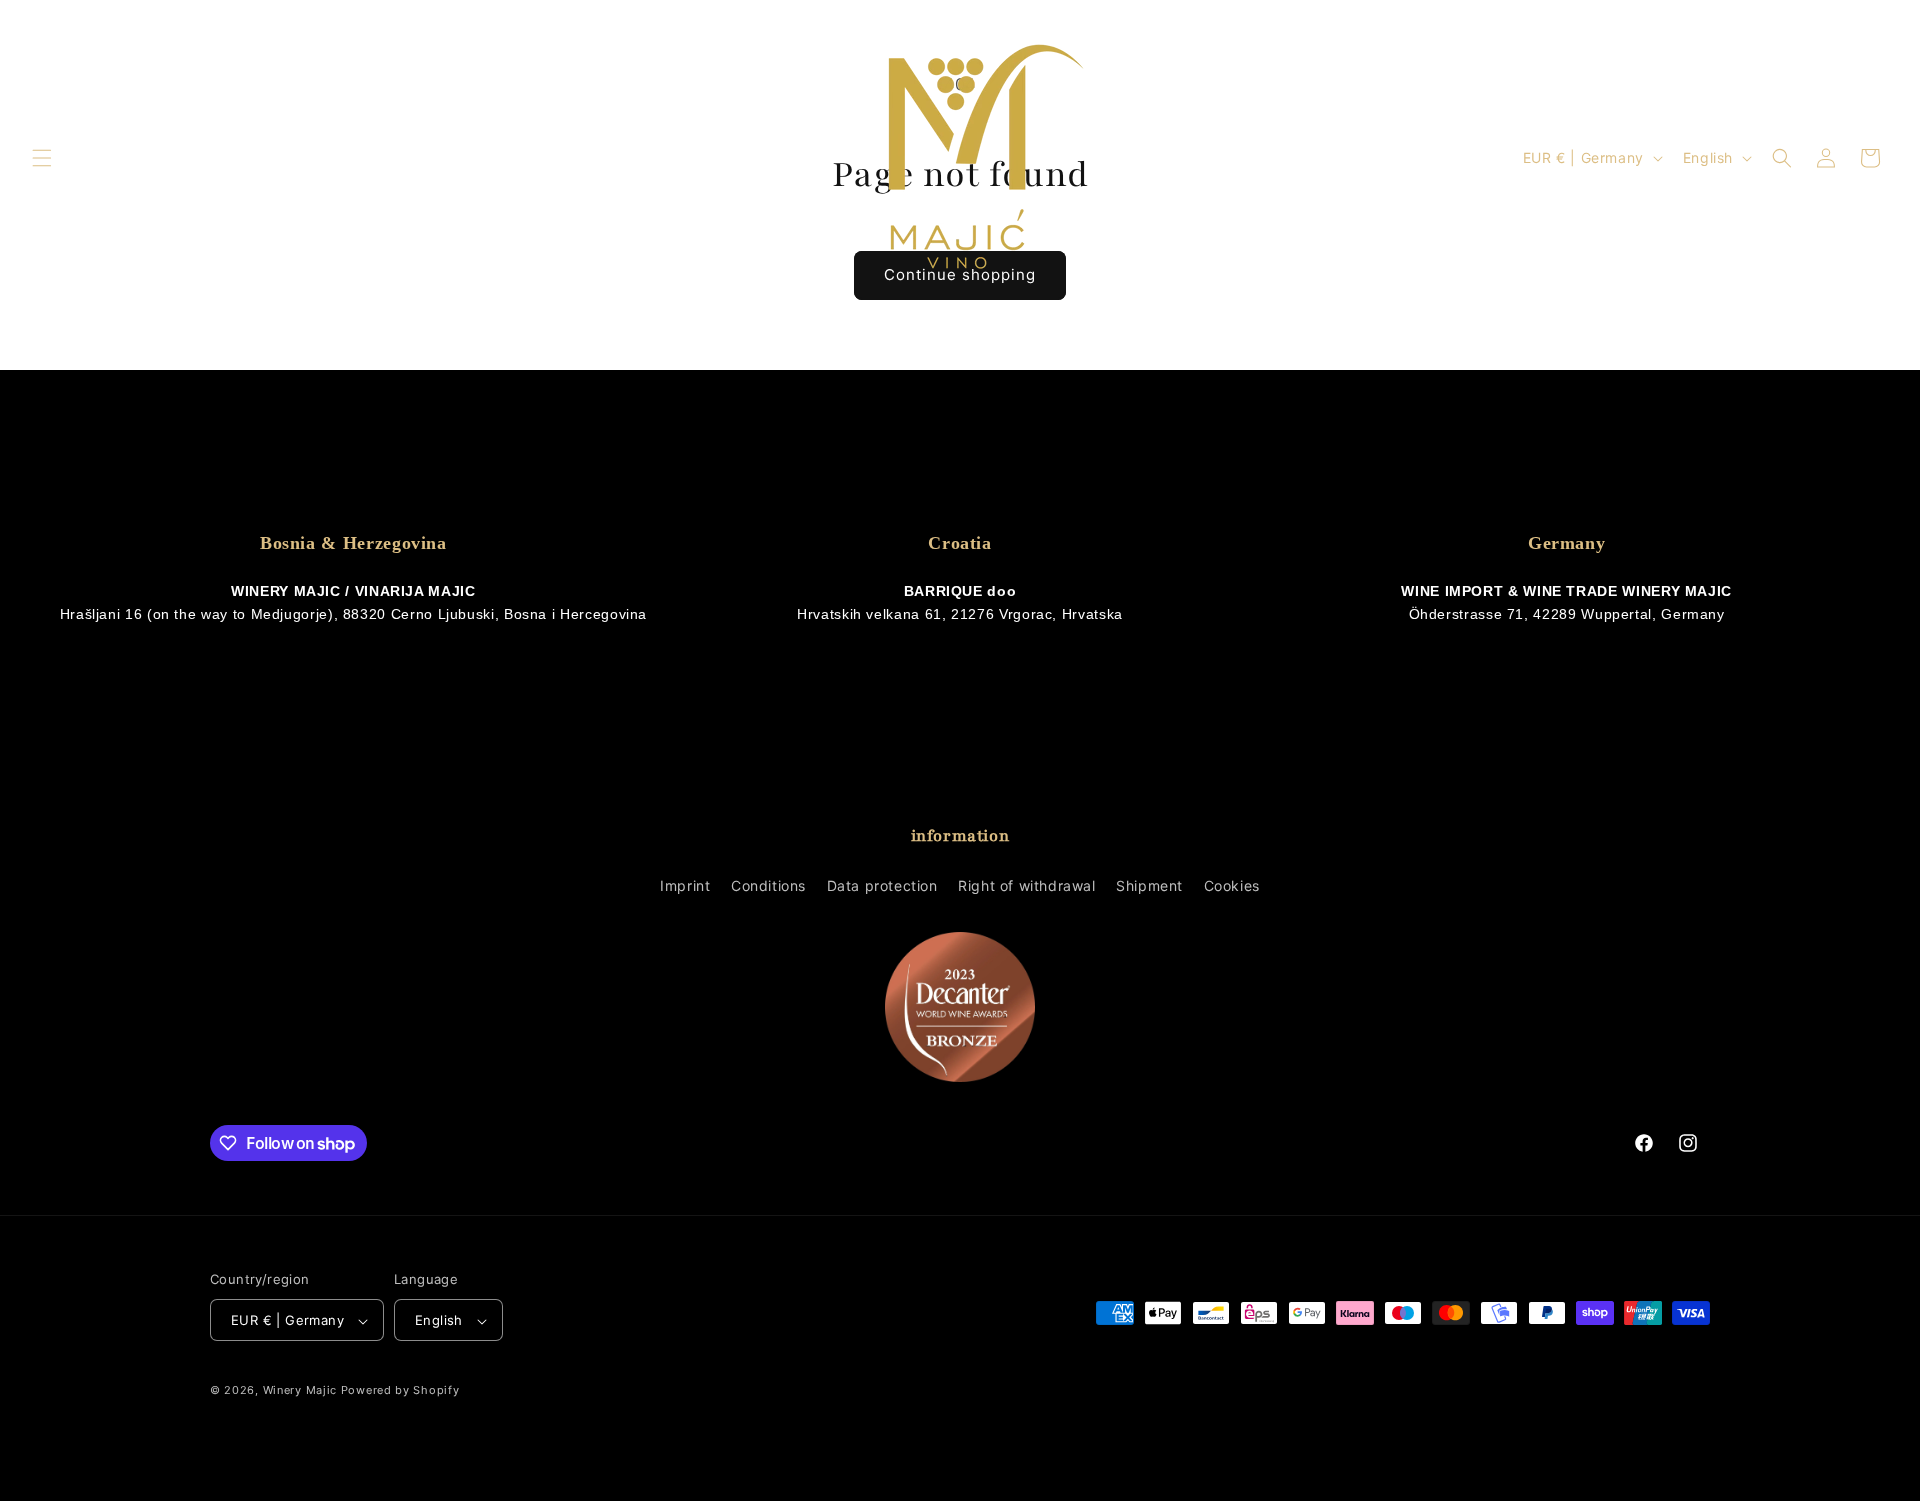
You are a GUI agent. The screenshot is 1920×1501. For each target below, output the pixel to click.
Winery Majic (300, 1391)
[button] (42, 158)
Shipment (1149, 885)
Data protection (882, 885)
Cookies (1232, 885)
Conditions (768, 885)
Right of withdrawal (1026, 885)
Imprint (685, 885)
